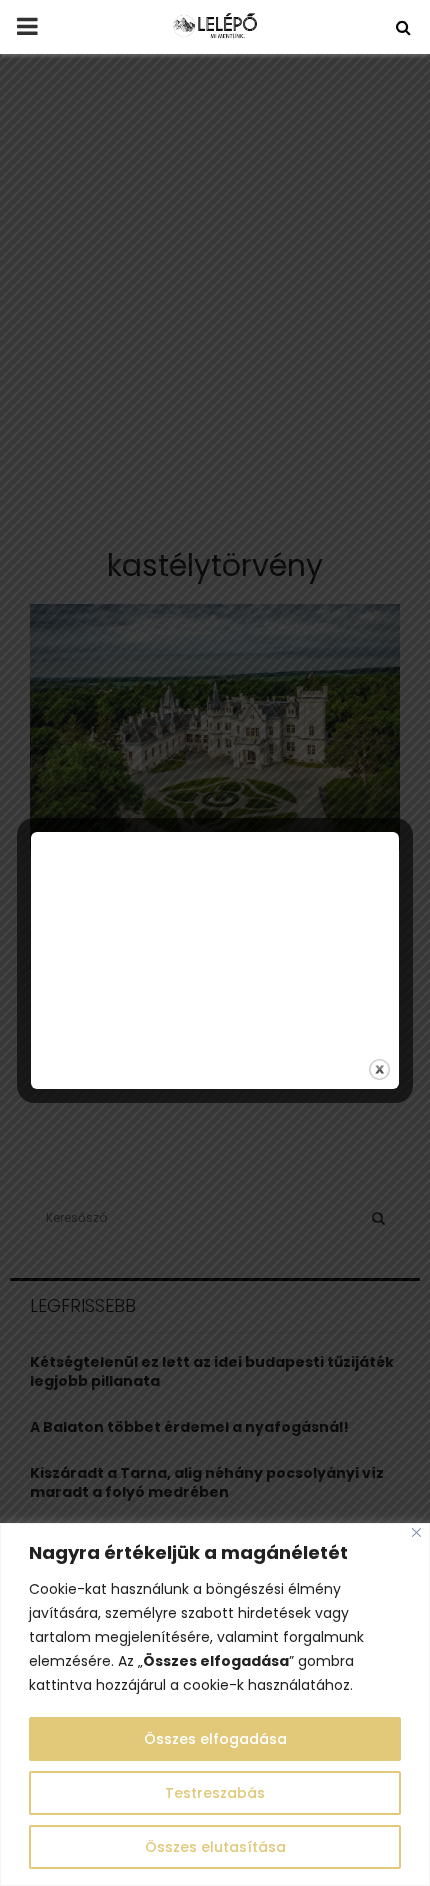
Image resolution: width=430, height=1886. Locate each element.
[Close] (416, 1532)
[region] (215, 1704)
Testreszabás (215, 1793)
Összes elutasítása (215, 1847)
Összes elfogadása (215, 1739)
